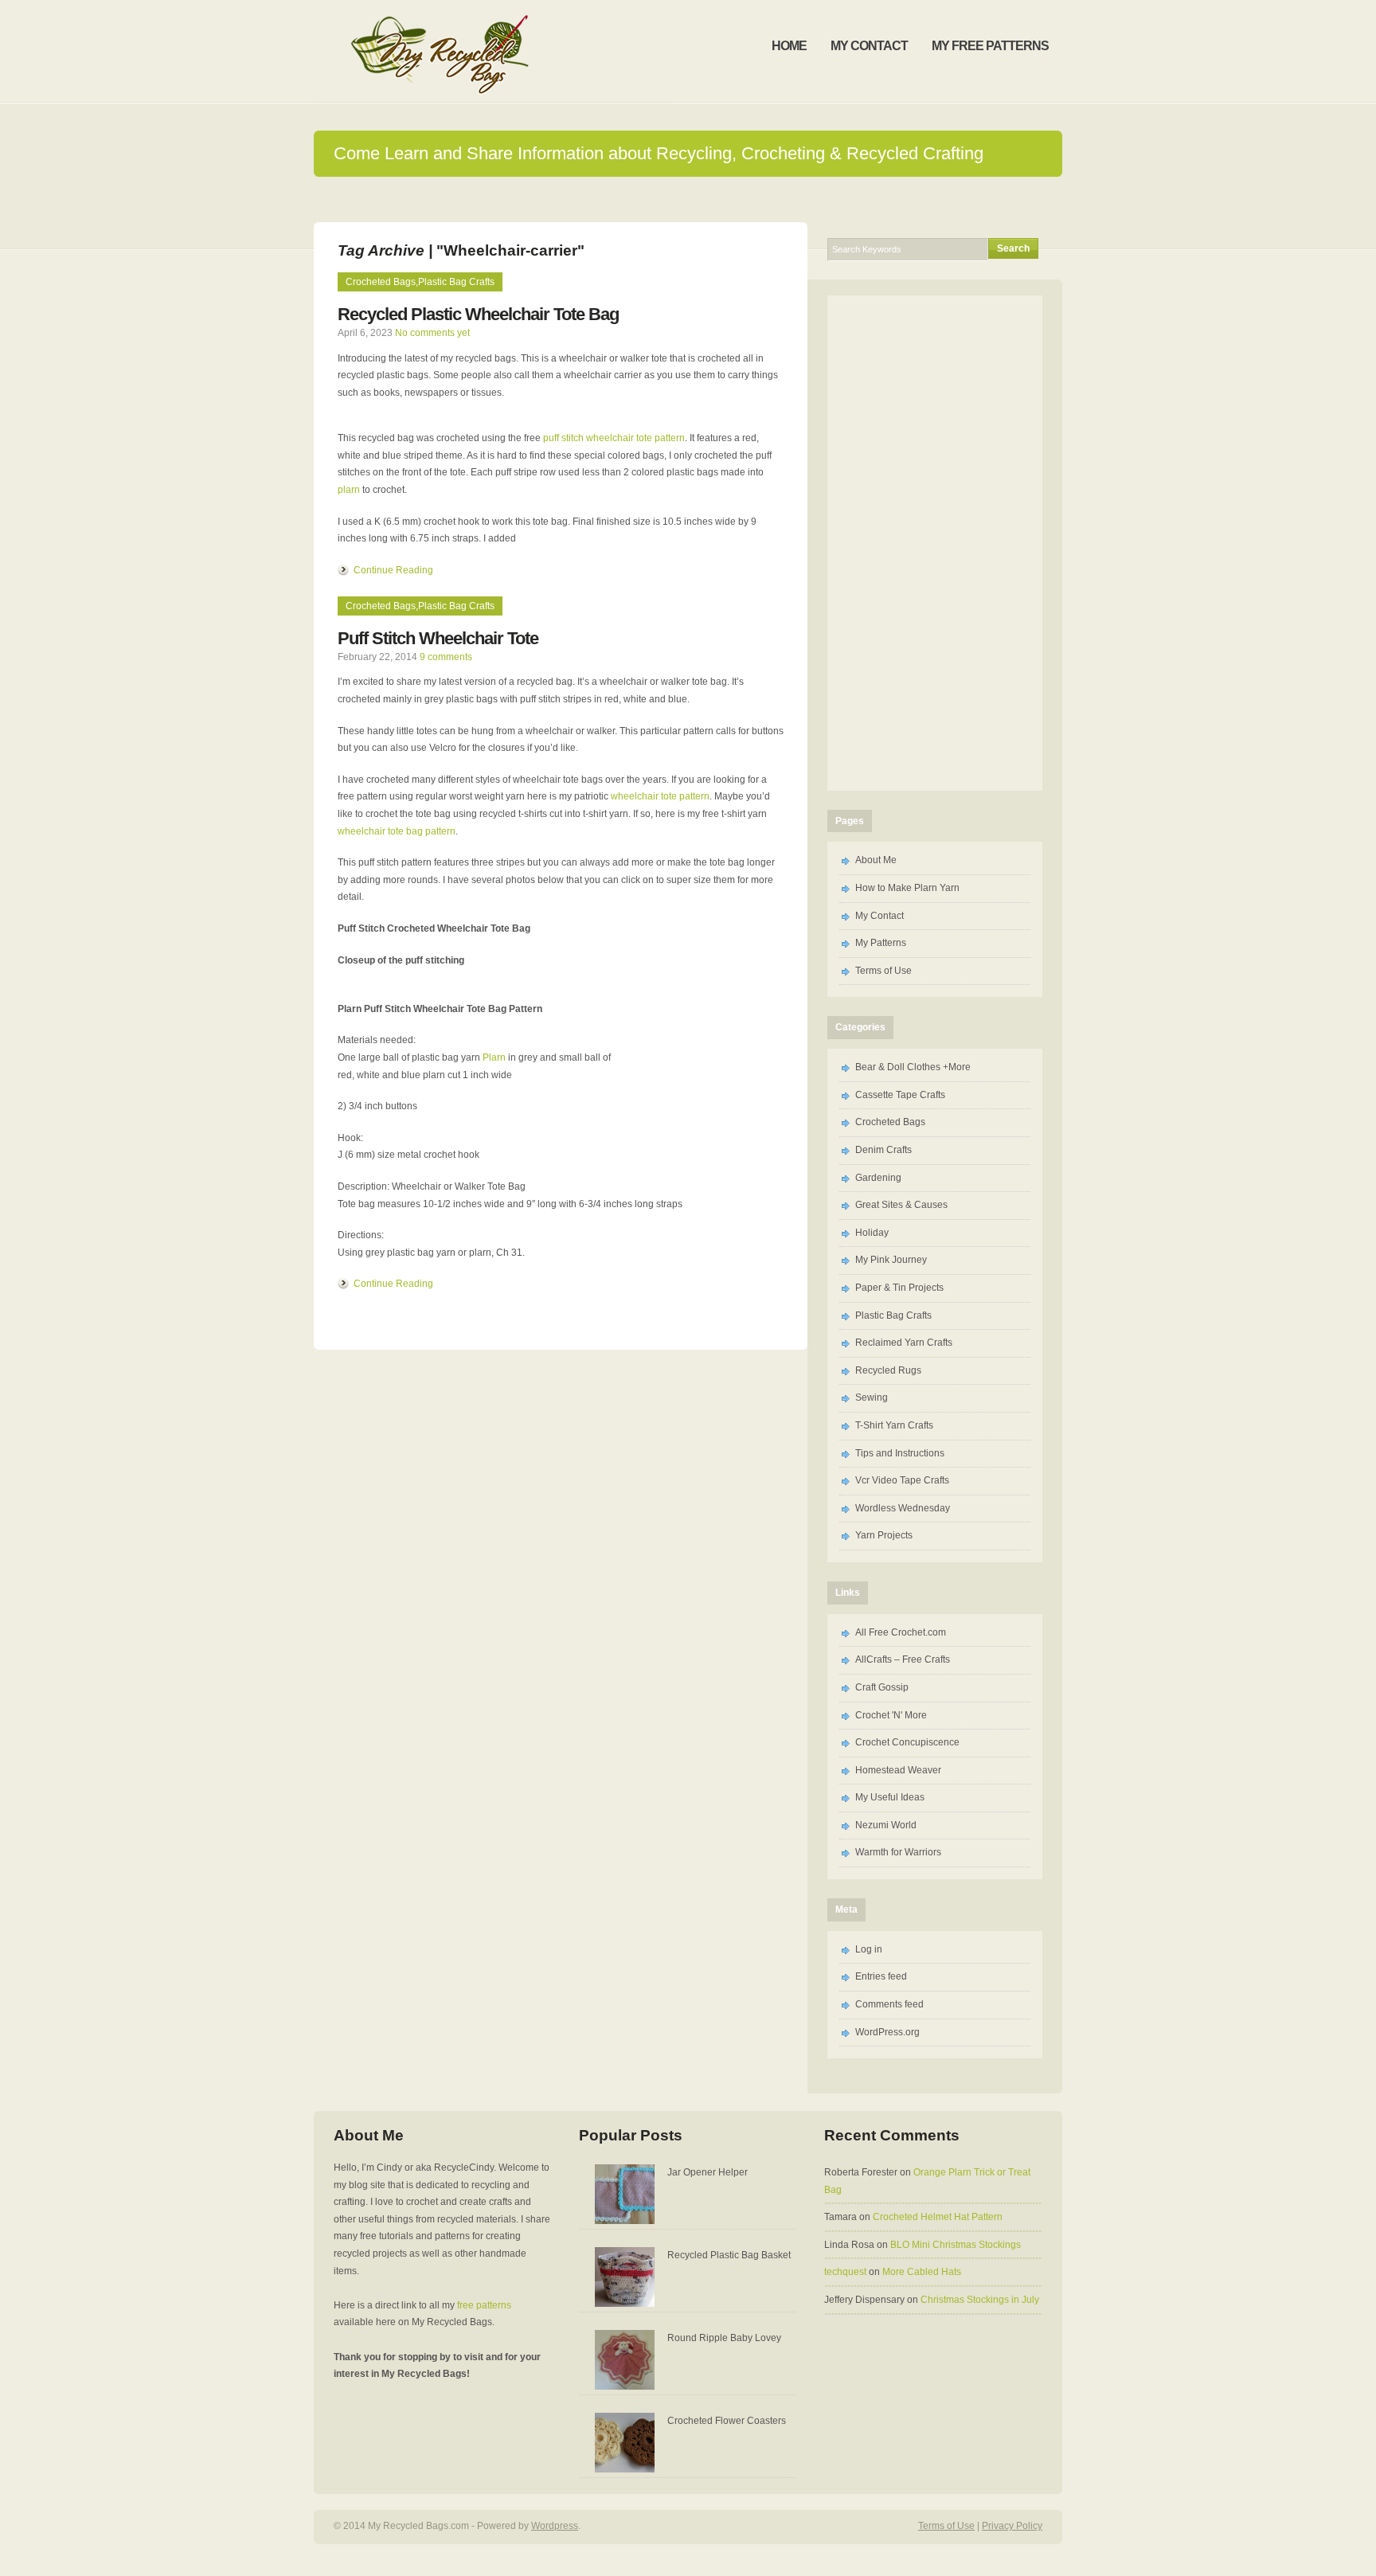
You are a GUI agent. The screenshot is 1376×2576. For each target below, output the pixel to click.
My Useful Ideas (890, 1797)
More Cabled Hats (922, 2272)
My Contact (880, 916)
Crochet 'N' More (891, 1715)
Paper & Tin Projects (899, 1288)
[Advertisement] (688, 199)
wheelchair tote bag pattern (397, 831)
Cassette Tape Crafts (900, 1095)
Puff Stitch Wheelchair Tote (438, 638)
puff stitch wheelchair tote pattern (614, 438)
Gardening (878, 1178)
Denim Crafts (883, 1150)
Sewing (872, 1397)
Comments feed (889, 2004)
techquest (845, 2272)
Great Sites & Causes (901, 1205)
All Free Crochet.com (901, 1632)
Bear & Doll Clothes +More (913, 1067)
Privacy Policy (1012, 2526)
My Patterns (881, 943)
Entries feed (881, 1976)
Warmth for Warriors (898, 1852)
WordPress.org (887, 2032)
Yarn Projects (884, 1535)
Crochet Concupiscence (907, 1742)
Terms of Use (883, 971)
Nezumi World (886, 1825)
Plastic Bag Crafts (456, 282)
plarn (349, 490)
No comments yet (432, 333)
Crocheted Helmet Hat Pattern (938, 2217)
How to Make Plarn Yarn (907, 888)
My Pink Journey (891, 1260)
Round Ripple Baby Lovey (724, 2338)
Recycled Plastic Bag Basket (729, 2255)
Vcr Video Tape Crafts (902, 1480)
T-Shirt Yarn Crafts (894, 1425)
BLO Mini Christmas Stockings (956, 2245)
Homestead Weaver (898, 1770)
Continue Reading (393, 570)
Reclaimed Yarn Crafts (904, 1343)
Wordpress (555, 2526)
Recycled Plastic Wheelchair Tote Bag (478, 314)
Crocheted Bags (381, 282)
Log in (869, 1949)
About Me (876, 860)
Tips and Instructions (900, 1453)
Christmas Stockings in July (980, 2300)
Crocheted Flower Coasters (727, 2421)
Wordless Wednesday (903, 1508)
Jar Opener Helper (708, 2172)
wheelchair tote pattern (660, 796)
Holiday (872, 1233)
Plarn (494, 1057)
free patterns (484, 2305)
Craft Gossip (882, 1687)
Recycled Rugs (888, 1370)
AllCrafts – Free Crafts (903, 1659)
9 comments (446, 657)
